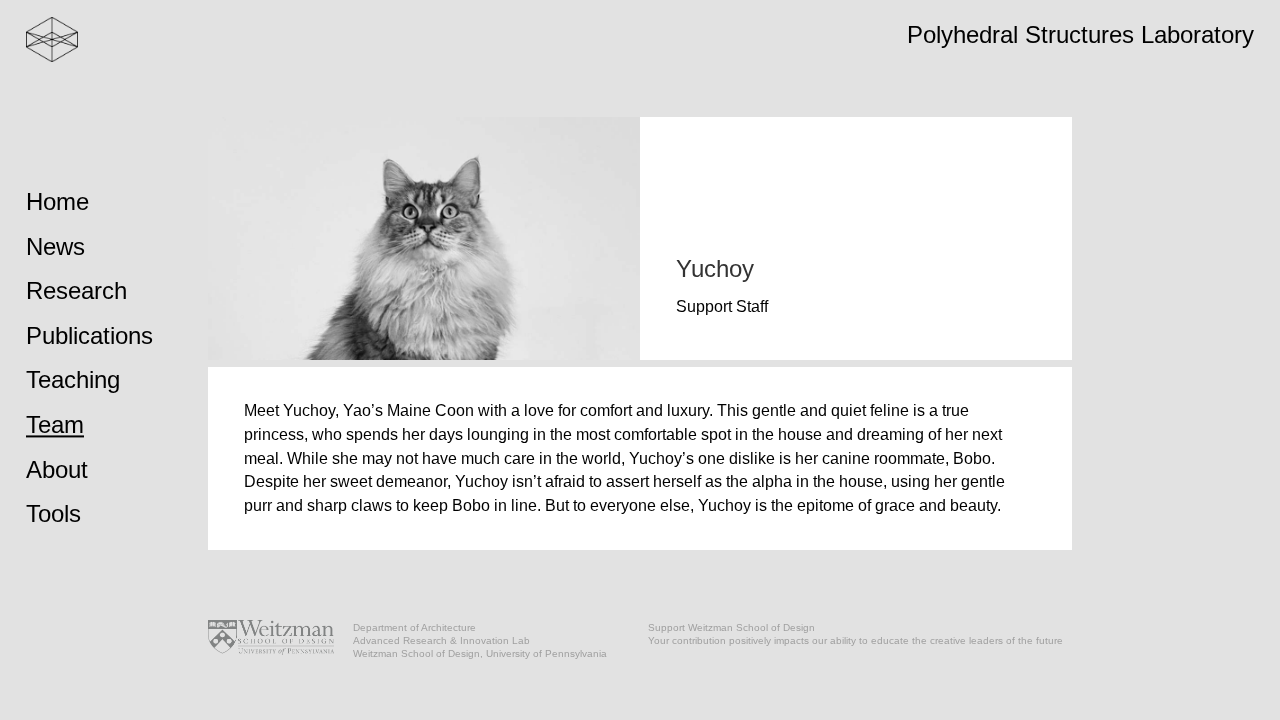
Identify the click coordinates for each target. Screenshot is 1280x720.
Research (76, 291)
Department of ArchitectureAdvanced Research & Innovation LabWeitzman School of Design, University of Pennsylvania (480, 640)
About (57, 469)
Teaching (73, 380)
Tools (53, 514)
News (55, 246)
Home (57, 201)
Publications (89, 335)
